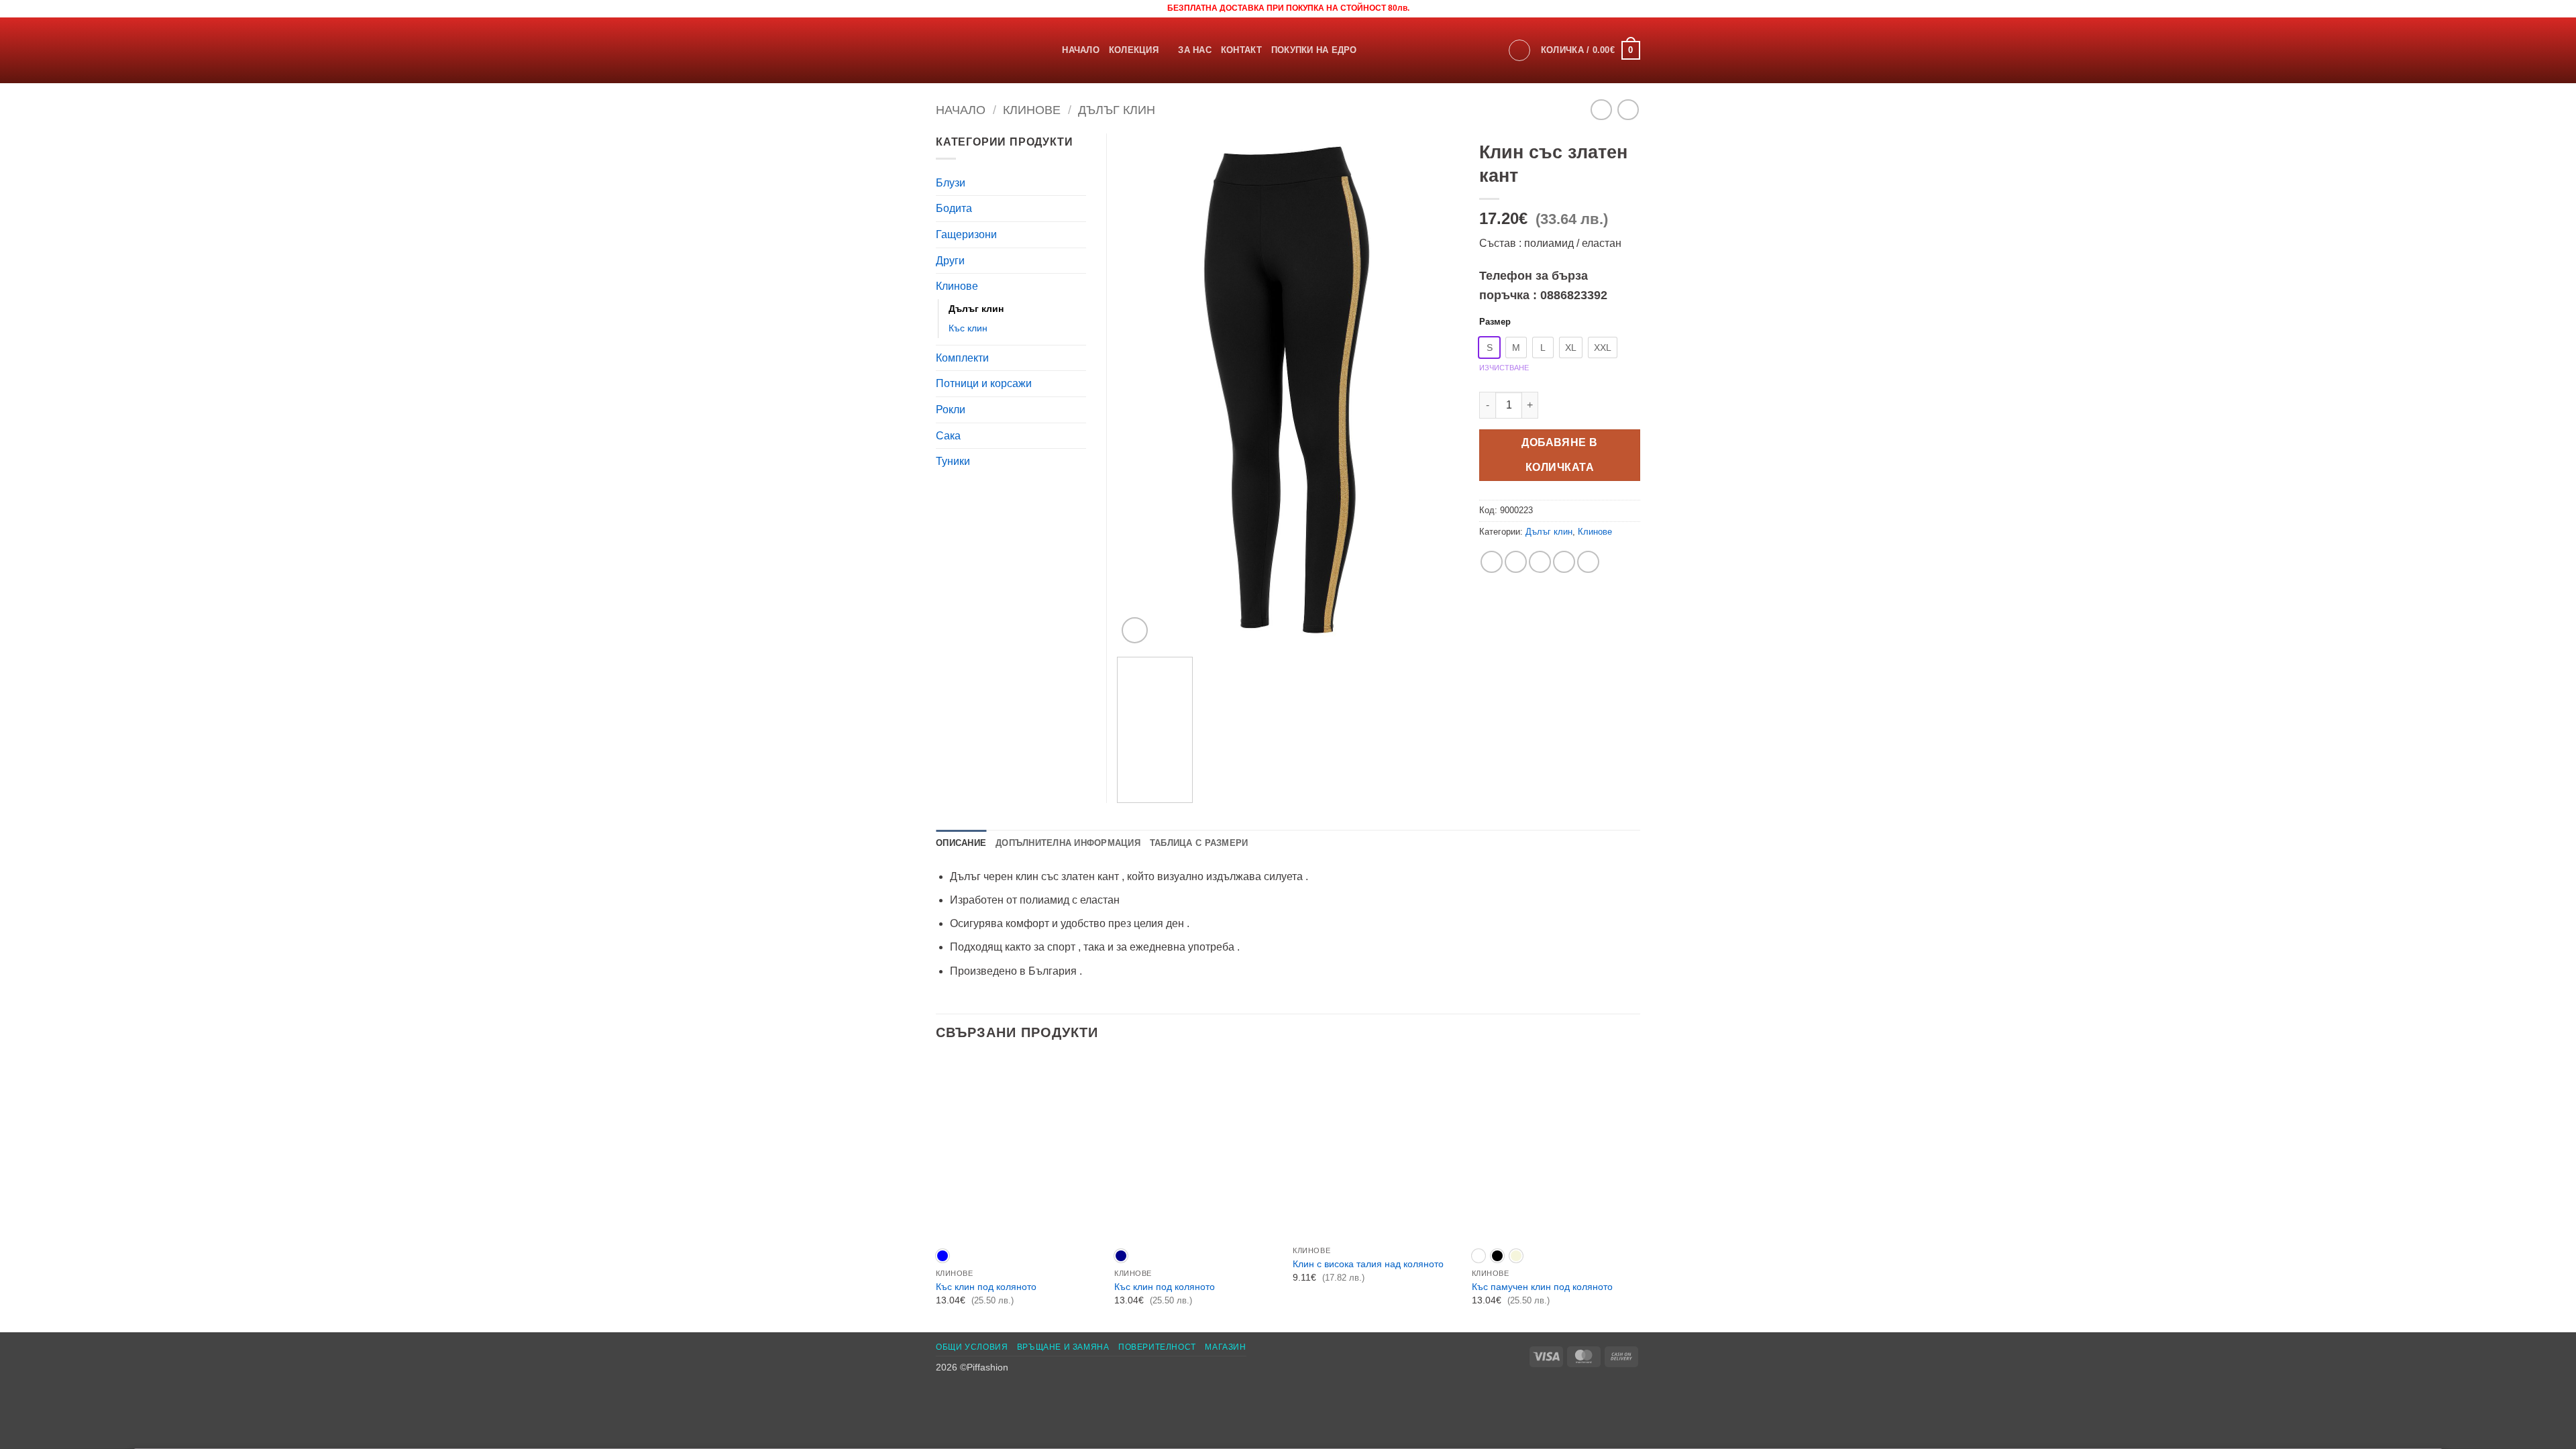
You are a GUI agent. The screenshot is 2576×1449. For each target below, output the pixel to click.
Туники (953, 461)
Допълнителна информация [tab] (1068, 843)
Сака (948, 436)
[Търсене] (1048, 50)
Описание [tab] (961, 843)
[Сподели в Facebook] (1492, 562)
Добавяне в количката (1560, 455)
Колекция (1134, 50)
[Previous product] (1628, 110)
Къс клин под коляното (986, 1287)
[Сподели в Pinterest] (1564, 562)
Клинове (1032, 110)
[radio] (1489, 347)
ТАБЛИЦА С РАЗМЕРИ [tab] (1199, 843)
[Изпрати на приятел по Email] (1540, 562)
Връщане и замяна (1063, 1347)
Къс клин (968, 328)
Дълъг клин (1117, 110)
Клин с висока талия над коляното (1368, 1264)
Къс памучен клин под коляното (1542, 1287)
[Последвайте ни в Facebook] (943, 8)
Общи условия (972, 1347)
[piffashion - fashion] (979, 50)
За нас (1195, 50)
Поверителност (1157, 1347)
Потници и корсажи (984, 383)
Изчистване (1504, 368)
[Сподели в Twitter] (1516, 562)
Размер (1495, 322)
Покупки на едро (1314, 50)
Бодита (954, 208)
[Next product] (1601, 110)
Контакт (1241, 50)
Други (950, 261)
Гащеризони (966, 234)
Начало (1081, 50)
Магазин (1225, 1347)
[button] (1519, 50)
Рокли (951, 410)
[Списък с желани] (1637, 8)
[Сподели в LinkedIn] (1588, 562)
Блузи (951, 183)
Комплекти (962, 358)
